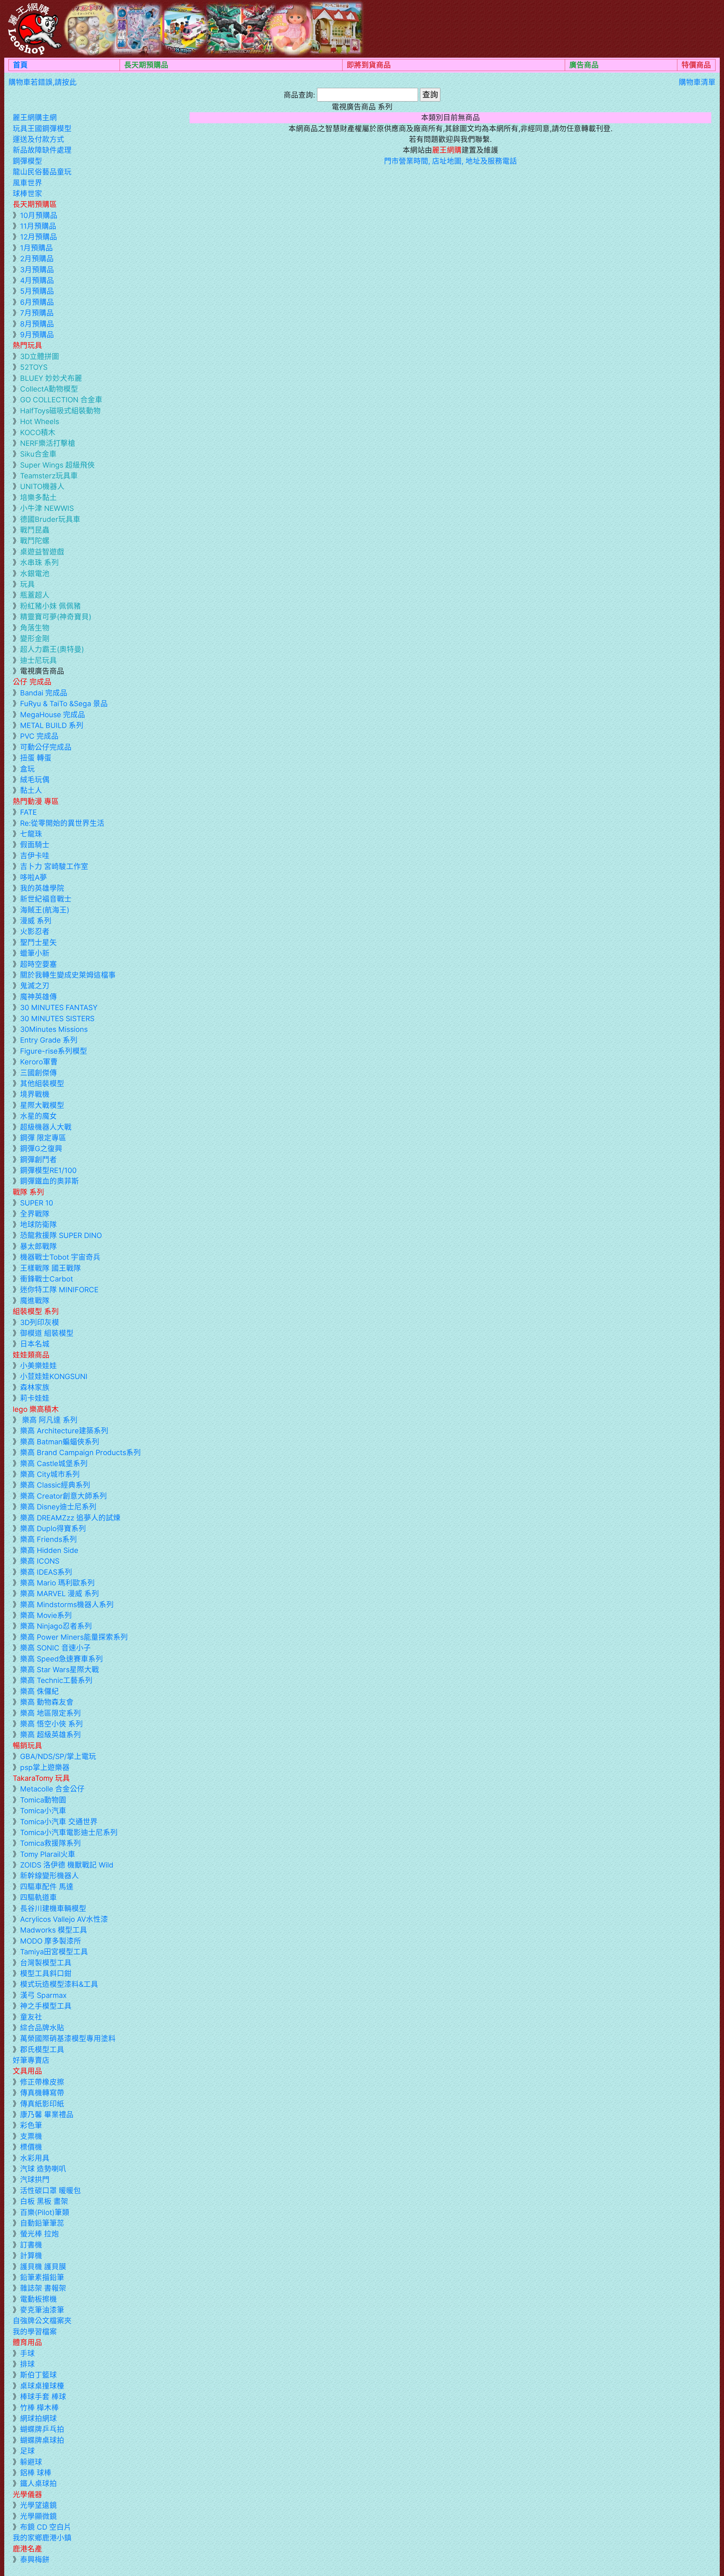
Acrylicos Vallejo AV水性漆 (64, 1919)
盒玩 (27, 769)
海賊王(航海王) (45, 910)
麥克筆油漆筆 (42, 2310)
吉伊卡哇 (35, 856)
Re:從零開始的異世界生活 (62, 823)
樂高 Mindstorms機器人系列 (67, 1604)
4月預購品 (37, 280)
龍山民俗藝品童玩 (42, 172)
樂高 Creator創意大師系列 (63, 1496)
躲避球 (31, 2462)
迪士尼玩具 (38, 660)
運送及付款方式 (38, 139)
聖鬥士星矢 (38, 942)
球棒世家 (27, 194)
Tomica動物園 (43, 1800)
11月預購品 (38, 226)
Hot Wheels (40, 421)
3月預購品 (37, 270)
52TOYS (34, 367)
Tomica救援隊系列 (50, 1843)
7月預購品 (37, 313)
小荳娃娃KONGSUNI (54, 1376)
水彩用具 (35, 2158)
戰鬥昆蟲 (35, 530)
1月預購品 (36, 248)
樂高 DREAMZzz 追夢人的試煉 (70, 1518)
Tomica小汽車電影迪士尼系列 (69, 1832)
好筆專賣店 (31, 2060)
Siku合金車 (38, 454)
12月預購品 (39, 237)
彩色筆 (31, 2125)
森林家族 (35, 1387)
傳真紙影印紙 (42, 2104)
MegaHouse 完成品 (53, 715)
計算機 (31, 2256)
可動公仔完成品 (46, 747)
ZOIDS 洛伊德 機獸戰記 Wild (67, 1865)
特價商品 (696, 65)
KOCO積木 (38, 432)
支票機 (31, 2136)
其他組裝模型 (42, 1083)
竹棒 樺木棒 (39, 2408)
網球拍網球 (38, 2418)
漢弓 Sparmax (43, 1995)
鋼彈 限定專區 (43, 1138)
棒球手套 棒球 (43, 2397)
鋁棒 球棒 (36, 2473)
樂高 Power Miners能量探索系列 (74, 1637)
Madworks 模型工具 (54, 1930)
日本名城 (35, 1344)
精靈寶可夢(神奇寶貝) (56, 617)
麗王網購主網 (35, 117)
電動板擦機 (38, 2299)
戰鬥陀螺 (35, 541)
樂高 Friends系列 (49, 1539)
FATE (28, 812)
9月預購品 (37, 335)
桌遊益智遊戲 (42, 552)
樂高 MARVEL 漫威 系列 (60, 1593)
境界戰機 (35, 1094)
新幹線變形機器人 (49, 1876)
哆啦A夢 (34, 877)
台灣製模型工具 (46, 1963)
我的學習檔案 (35, 2332)
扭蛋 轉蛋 (36, 758)
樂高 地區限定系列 (50, 1713)
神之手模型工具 (46, 2006)
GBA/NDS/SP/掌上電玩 (58, 1756)
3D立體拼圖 (40, 356)
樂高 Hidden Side (49, 1550)
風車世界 (27, 183)
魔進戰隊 (35, 1301)
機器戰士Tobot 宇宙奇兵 (60, 1257)
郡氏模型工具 (42, 2049)
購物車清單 (697, 82)
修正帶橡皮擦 (42, 2082)
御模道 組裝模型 (47, 1333)
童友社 (31, 2017)
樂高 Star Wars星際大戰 (60, 1670)
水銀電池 (35, 573)
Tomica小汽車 (43, 1811)
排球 (27, 2364)
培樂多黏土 (38, 497)
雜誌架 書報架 (43, 2288)
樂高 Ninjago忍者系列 (56, 1626)
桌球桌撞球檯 (42, 2386)
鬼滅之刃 (35, 986)
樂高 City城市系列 (50, 1474)
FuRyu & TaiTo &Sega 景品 (64, 704)
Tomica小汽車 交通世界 (59, 1822)
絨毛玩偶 (35, 780)
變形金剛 (35, 638)
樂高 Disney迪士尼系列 (58, 1507)
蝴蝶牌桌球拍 (42, 2440)
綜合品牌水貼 (42, 2028)
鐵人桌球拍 (38, 2483)
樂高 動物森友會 (47, 1702)
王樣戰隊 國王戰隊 (50, 1268)
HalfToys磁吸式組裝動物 (60, 411)
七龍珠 (31, 834)
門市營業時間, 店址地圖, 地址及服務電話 (451, 161)
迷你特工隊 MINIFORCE (59, 1290)
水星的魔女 (38, 1116)
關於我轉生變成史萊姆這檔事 (68, 975)
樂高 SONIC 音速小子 (55, 1648)
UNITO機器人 (42, 486)
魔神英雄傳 (38, 997)
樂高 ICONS (40, 1561)
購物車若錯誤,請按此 (43, 82)
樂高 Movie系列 (46, 1615)
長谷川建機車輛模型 (53, 1908)
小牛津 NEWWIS (47, 508)
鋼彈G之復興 (41, 1148)
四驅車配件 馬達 (47, 1887)
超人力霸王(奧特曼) (52, 649)
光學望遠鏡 (38, 2505)
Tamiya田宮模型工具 (54, 1952)
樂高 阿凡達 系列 (49, 1420)
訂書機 (31, 2245)
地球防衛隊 (38, 1225)
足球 (27, 2451)
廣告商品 (584, 65)
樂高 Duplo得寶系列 (53, 1528)
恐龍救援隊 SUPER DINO (61, 1235)
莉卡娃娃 (35, 1398)
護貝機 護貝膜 (43, 2267)
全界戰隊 (35, 1214)
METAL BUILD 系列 (52, 725)
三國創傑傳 (38, 1073)
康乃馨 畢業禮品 (47, 2114)
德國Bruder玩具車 (50, 519)
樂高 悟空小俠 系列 (51, 1724)
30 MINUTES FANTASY (59, 1007)
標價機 (31, 2147)
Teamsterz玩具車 (49, 476)
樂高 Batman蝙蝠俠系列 (60, 1442)
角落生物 (35, 628)
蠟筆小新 (35, 953)
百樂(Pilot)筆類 (45, 2212)
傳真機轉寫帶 (42, 2093)
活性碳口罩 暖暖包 (50, 2191)
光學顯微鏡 (38, 2516)
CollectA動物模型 (49, 389)
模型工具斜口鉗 (46, 1973)
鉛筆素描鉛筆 (42, 2277)
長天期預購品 (146, 65)
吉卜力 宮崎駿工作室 (54, 866)
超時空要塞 (38, 964)
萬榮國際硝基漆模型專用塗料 (68, 2038)
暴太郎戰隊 (38, 1246)
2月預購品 (37, 259)
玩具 (27, 584)
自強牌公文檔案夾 (42, 2321)
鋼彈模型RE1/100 (48, 1170)
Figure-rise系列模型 (54, 1051)
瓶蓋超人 (35, 595)
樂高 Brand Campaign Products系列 (80, 1452)
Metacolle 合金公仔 (52, 1789)
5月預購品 (37, 291)
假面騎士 (35, 845)
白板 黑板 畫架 (44, 2201)
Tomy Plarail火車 (48, 1854)
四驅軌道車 (38, 1897)
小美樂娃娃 (38, 1366)
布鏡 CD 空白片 (46, 2527)
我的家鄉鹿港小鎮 (42, 2538)
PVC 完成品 (39, 736)
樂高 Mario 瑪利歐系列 (57, 1583)
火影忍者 (35, 931)
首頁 (20, 65)
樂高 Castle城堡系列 (54, 1463)
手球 (27, 2353)
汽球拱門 (35, 2180)
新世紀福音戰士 (46, 899)
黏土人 (31, 790)
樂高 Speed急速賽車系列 (62, 1659)
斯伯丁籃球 (38, 2375)
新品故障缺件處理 (42, 150)
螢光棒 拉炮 (39, 2234)
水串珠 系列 (39, 562)
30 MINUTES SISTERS (57, 1018)
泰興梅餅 (35, 2559)
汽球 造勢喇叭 (43, 2169)
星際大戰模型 (42, 1105)
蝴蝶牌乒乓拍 (42, 2429)
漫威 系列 (36, 921)
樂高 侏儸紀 (39, 1691)
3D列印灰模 (40, 1322)
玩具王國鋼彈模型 (42, 128)
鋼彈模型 (27, 161)
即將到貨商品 (369, 65)
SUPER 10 (37, 1203)
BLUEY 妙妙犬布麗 (51, 378)
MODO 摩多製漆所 (51, 1941)
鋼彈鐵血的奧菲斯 (49, 1181)
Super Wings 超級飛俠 (57, 465)
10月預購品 (39, 215)
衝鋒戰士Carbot (47, 1279)
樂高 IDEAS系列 (46, 1572)
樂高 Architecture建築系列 (64, 1431)
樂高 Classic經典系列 (55, 1485)
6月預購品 (37, 302)
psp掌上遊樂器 (45, 1767)
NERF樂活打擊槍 (48, 443)
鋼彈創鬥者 (38, 1160)
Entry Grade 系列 (49, 1040)
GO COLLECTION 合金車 (61, 400)
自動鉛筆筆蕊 (42, 2223)
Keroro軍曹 (39, 1062)
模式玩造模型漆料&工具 (59, 1984)
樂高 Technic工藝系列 (56, 1680)
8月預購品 (37, 324)
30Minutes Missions (54, 1029)
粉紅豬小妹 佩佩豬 (50, 606)
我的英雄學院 (42, 888)
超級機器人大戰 (46, 1127)
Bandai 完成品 (44, 693)
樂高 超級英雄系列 (50, 1735)
